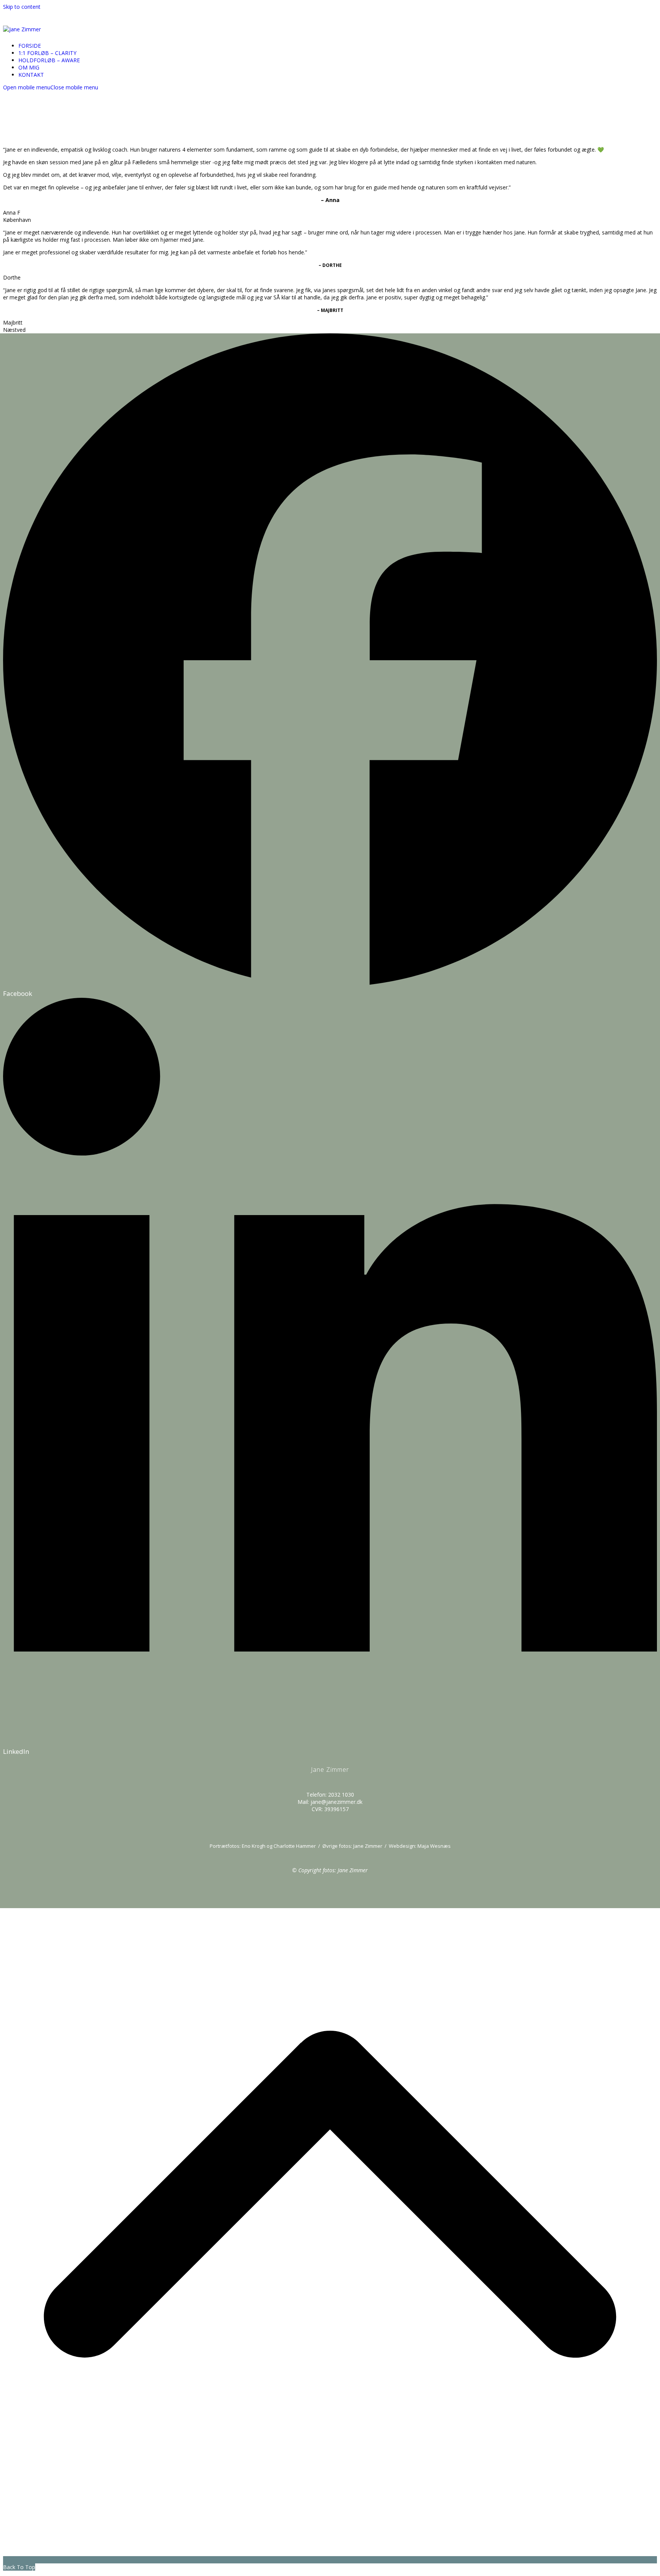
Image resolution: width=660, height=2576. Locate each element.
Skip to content (22, 7)
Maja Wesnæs (434, 1846)
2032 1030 (341, 1795)
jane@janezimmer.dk (336, 1802)
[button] (51, 87)
